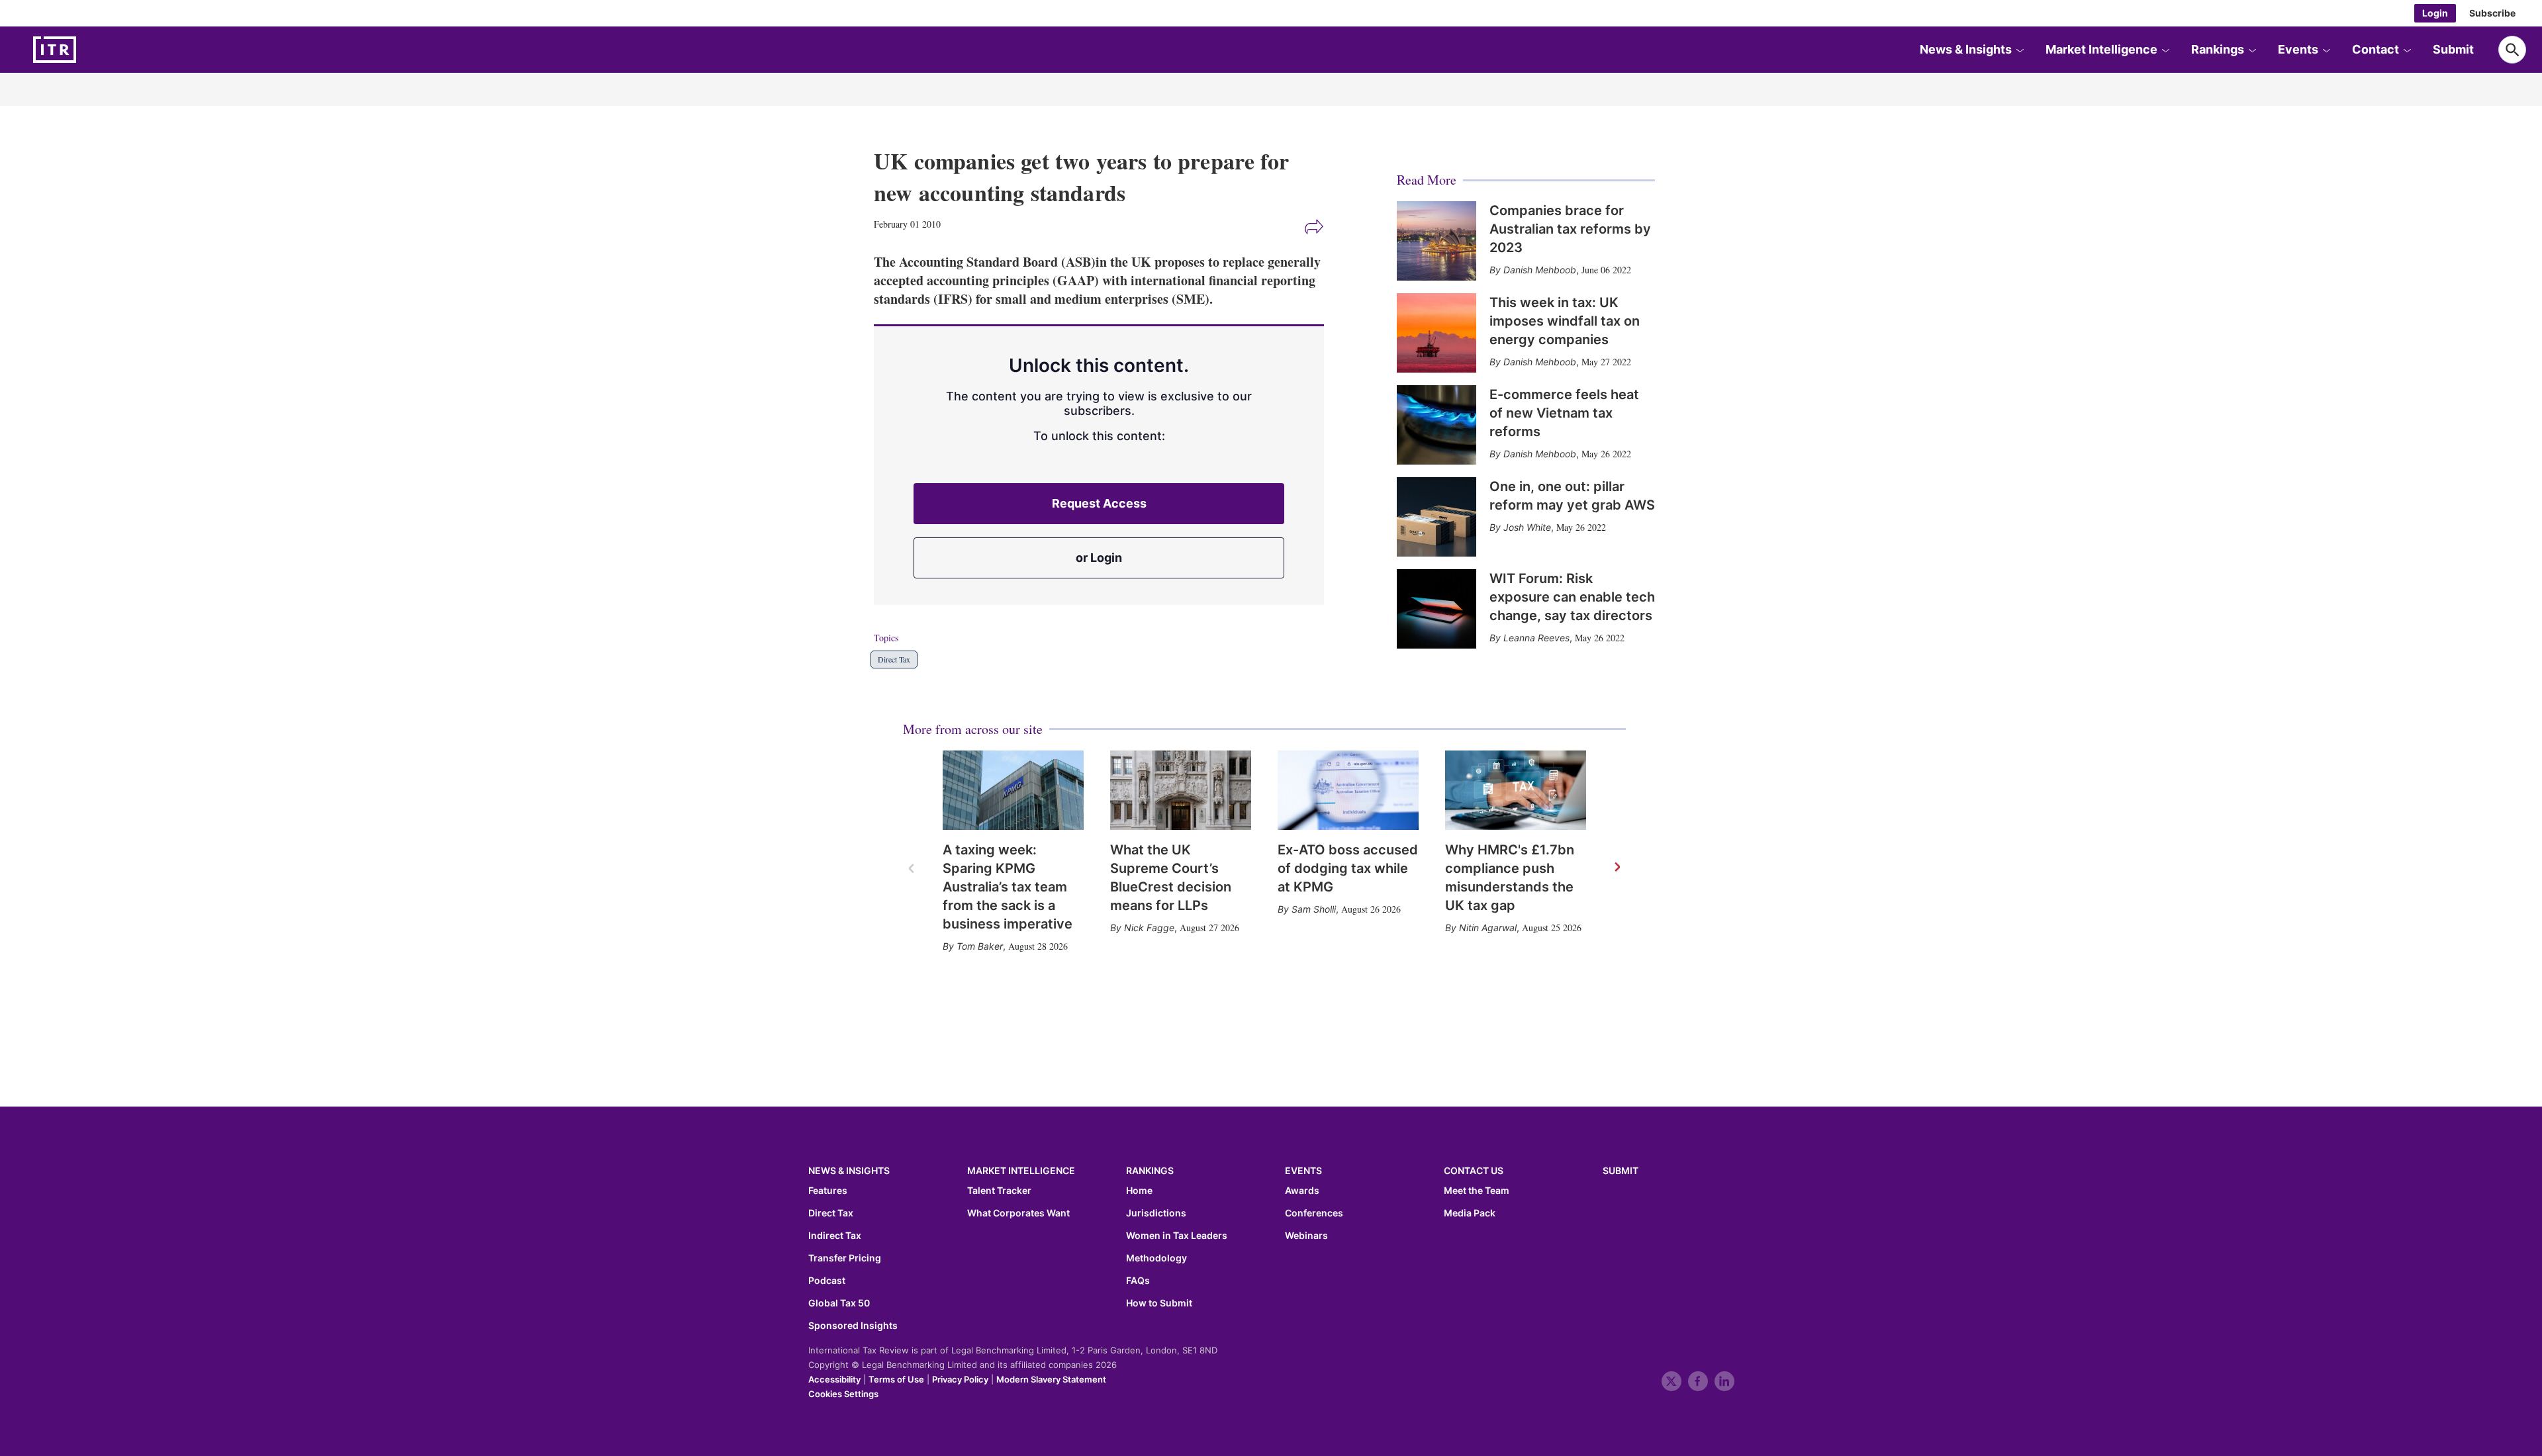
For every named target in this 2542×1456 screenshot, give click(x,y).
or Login (1099, 558)
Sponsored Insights (853, 1326)
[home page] (86, 50)
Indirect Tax (835, 1236)
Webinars (1306, 1236)
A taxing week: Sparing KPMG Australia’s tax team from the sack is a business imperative (1008, 887)
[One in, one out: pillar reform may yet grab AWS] (1436, 517)
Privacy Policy (960, 1379)
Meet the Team (1477, 1191)
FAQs (1138, 1281)
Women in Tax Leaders (1177, 1236)
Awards (1302, 1191)
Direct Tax (894, 659)
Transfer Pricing (845, 1258)
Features (828, 1191)
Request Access (1099, 503)
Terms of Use (896, 1379)
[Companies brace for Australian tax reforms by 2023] (1436, 241)
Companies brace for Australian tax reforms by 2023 (1570, 229)
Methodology (1156, 1258)
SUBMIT (1621, 1170)
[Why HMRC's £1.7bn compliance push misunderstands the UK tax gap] (1516, 790)
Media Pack (1470, 1213)
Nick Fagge (1149, 928)
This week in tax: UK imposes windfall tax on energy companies (1565, 321)
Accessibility (834, 1379)
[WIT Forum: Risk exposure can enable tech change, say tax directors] (1436, 609)
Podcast (827, 1281)
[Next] (1617, 868)
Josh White (1527, 527)
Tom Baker (980, 946)
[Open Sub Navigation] (2020, 50)
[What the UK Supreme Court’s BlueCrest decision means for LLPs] (1181, 790)
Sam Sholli (1314, 909)
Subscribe (2492, 13)
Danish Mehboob (1540, 270)
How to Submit (1159, 1303)
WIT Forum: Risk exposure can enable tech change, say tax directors (1572, 597)
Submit (2453, 49)
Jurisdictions (1156, 1213)
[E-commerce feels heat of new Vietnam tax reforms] (1436, 425)
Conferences (1314, 1213)
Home (1139, 1191)
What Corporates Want (1018, 1213)
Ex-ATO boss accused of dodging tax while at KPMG (1348, 868)
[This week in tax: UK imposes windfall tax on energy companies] (1436, 333)
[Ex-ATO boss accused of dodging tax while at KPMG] (1348, 790)
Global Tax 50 (839, 1303)
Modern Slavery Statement (1051, 1379)
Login (2435, 13)
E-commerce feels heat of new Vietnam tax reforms (1564, 413)
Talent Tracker (999, 1191)
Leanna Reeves (1536, 638)
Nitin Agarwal (1488, 928)
